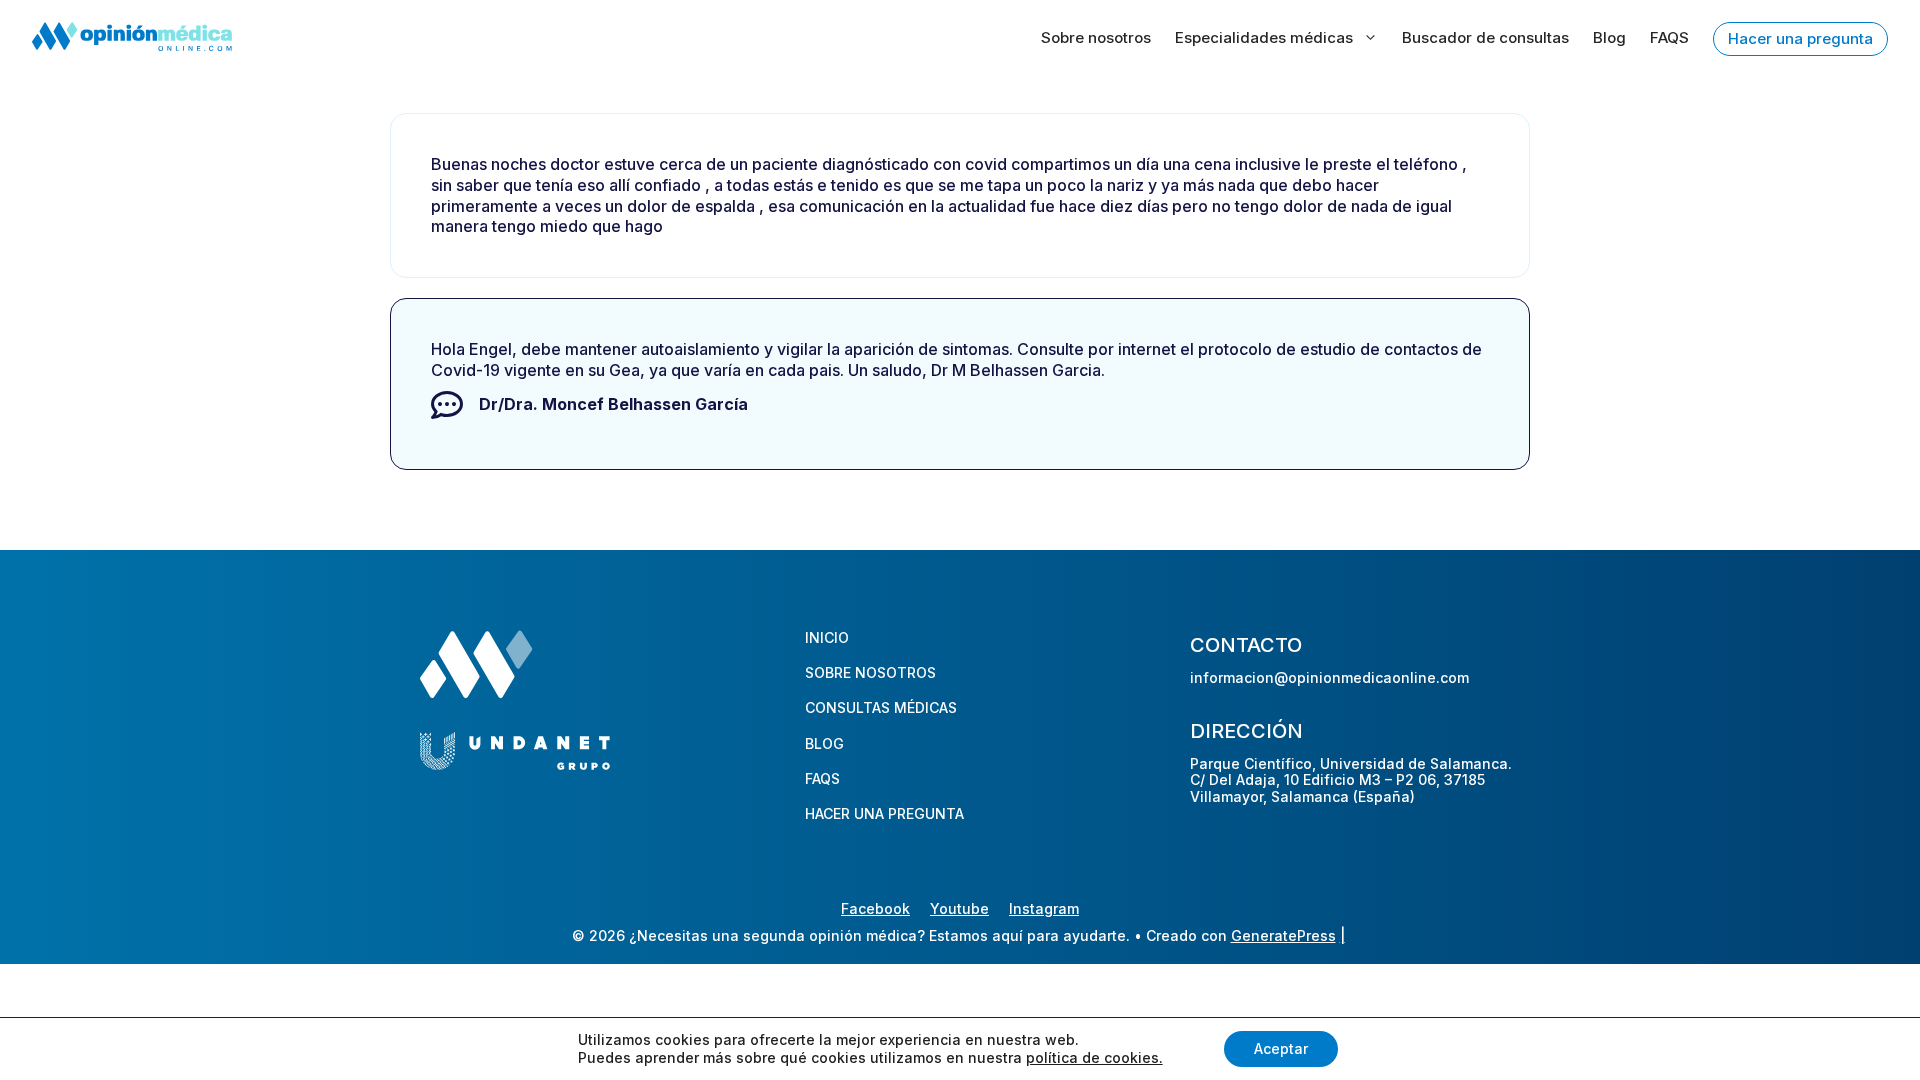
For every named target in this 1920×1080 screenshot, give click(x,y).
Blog (1609, 37)
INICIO (827, 637)
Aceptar (1281, 1048)
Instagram (1044, 908)
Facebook (875, 908)
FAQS (1669, 37)
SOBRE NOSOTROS (870, 672)
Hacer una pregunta (1800, 38)
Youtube (959, 908)
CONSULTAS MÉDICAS (881, 707)
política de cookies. (1094, 1057)
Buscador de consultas (1485, 37)
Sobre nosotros (1096, 37)
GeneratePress (1283, 935)
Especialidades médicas (1264, 37)
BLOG (824, 743)
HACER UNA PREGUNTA (884, 813)
